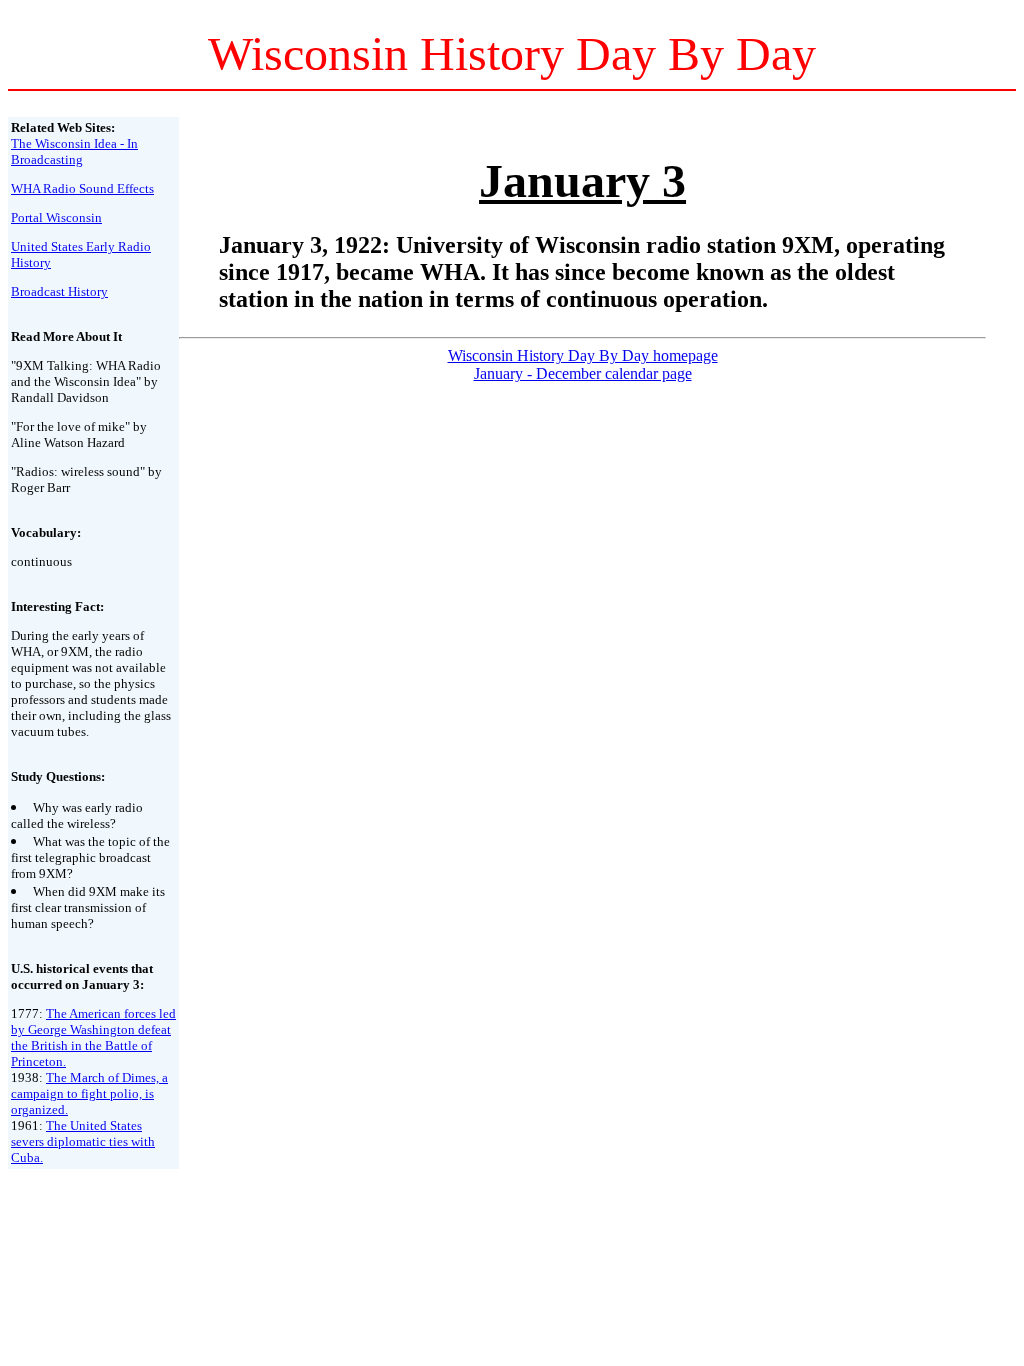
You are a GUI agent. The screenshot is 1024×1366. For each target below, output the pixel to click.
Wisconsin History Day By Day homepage (583, 355)
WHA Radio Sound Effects (82, 188)
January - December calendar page (583, 373)
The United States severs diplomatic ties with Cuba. (83, 1141)
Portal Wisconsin (56, 217)
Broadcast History (59, 291)
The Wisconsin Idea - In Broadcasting (74, 151)
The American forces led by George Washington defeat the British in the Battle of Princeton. (93, 1037)
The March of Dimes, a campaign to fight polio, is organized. (89, 1093)
